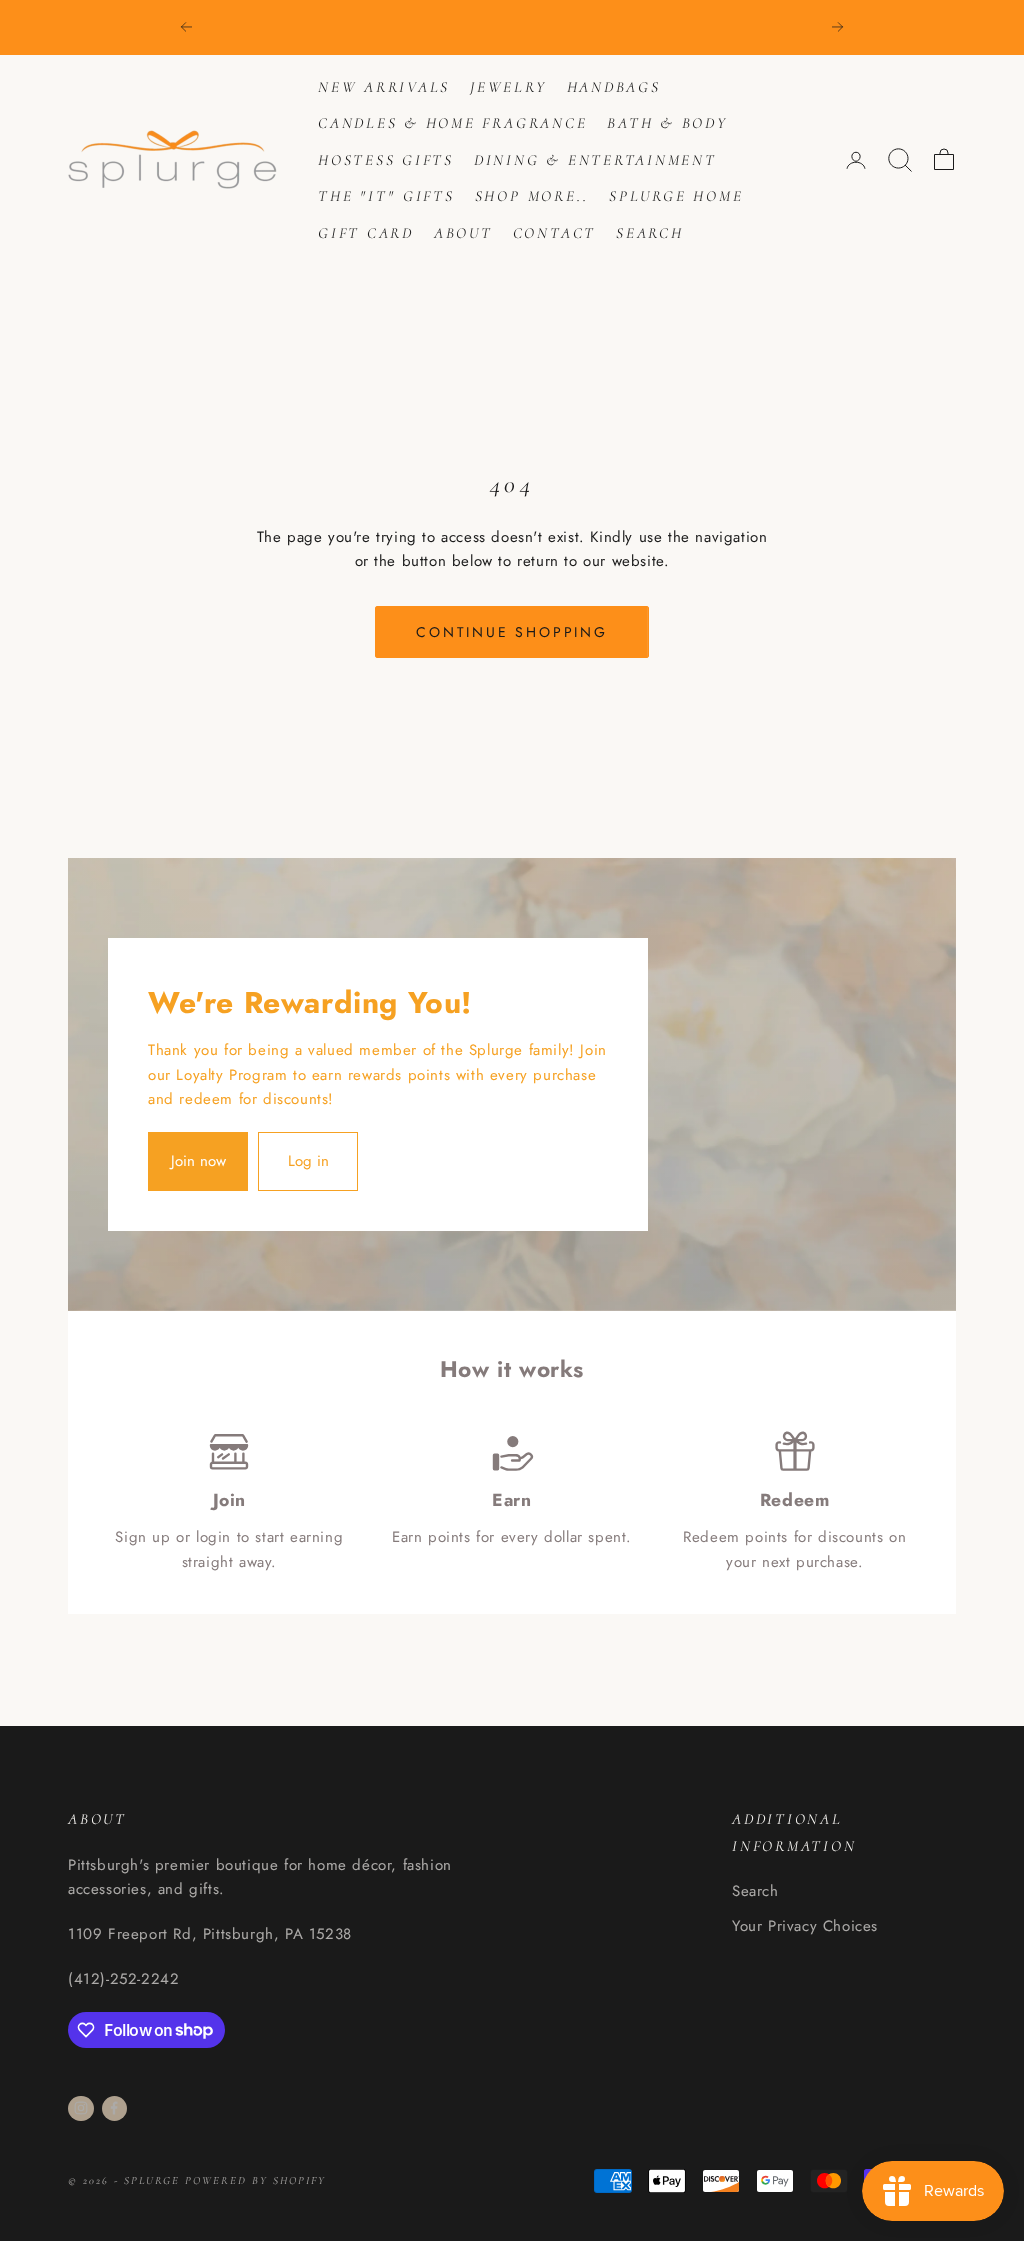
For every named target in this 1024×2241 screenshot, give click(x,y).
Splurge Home (676, 196)
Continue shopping (512, 632)
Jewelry (508, 87)
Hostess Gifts (386, 160)
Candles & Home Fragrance (452, 123)
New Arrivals (384, 87)
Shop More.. (532, 196)
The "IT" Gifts (386, 196)
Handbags (614, 87)
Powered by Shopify (255, 2180)
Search (650, 233)
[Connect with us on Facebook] (114, 2108)
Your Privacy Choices (805, 1926)
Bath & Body (667, 123)
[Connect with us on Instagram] (81, 2108)
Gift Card (366, 233)
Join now (198, 1161)
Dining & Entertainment (595, 160)
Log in (308, 1161)
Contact (554, 233)
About (463, 233)
